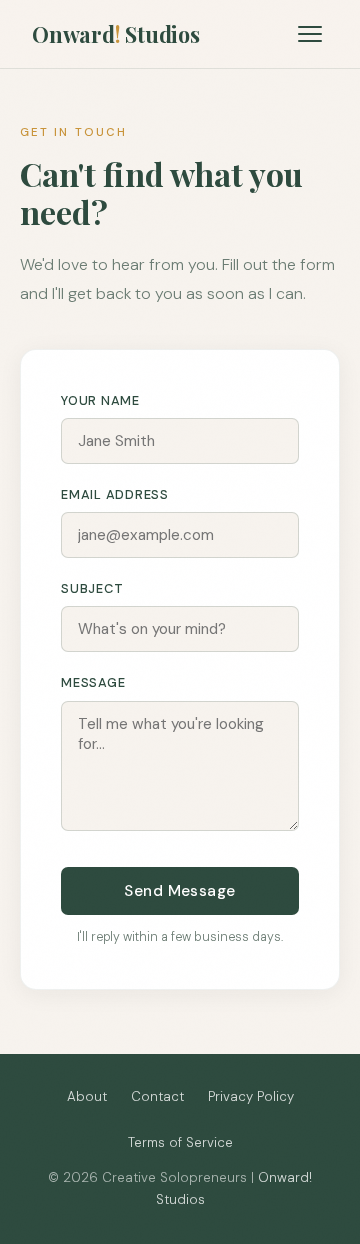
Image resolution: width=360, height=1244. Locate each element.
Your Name (100, 400)
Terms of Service (180, 1142)
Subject (92, 588)
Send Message (179, 891)
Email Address (115, 494)
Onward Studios (116, 34)
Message (93, 682)
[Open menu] (309, 34)
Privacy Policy (251, 1096)
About (87, 1096)
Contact (157, 1096)
